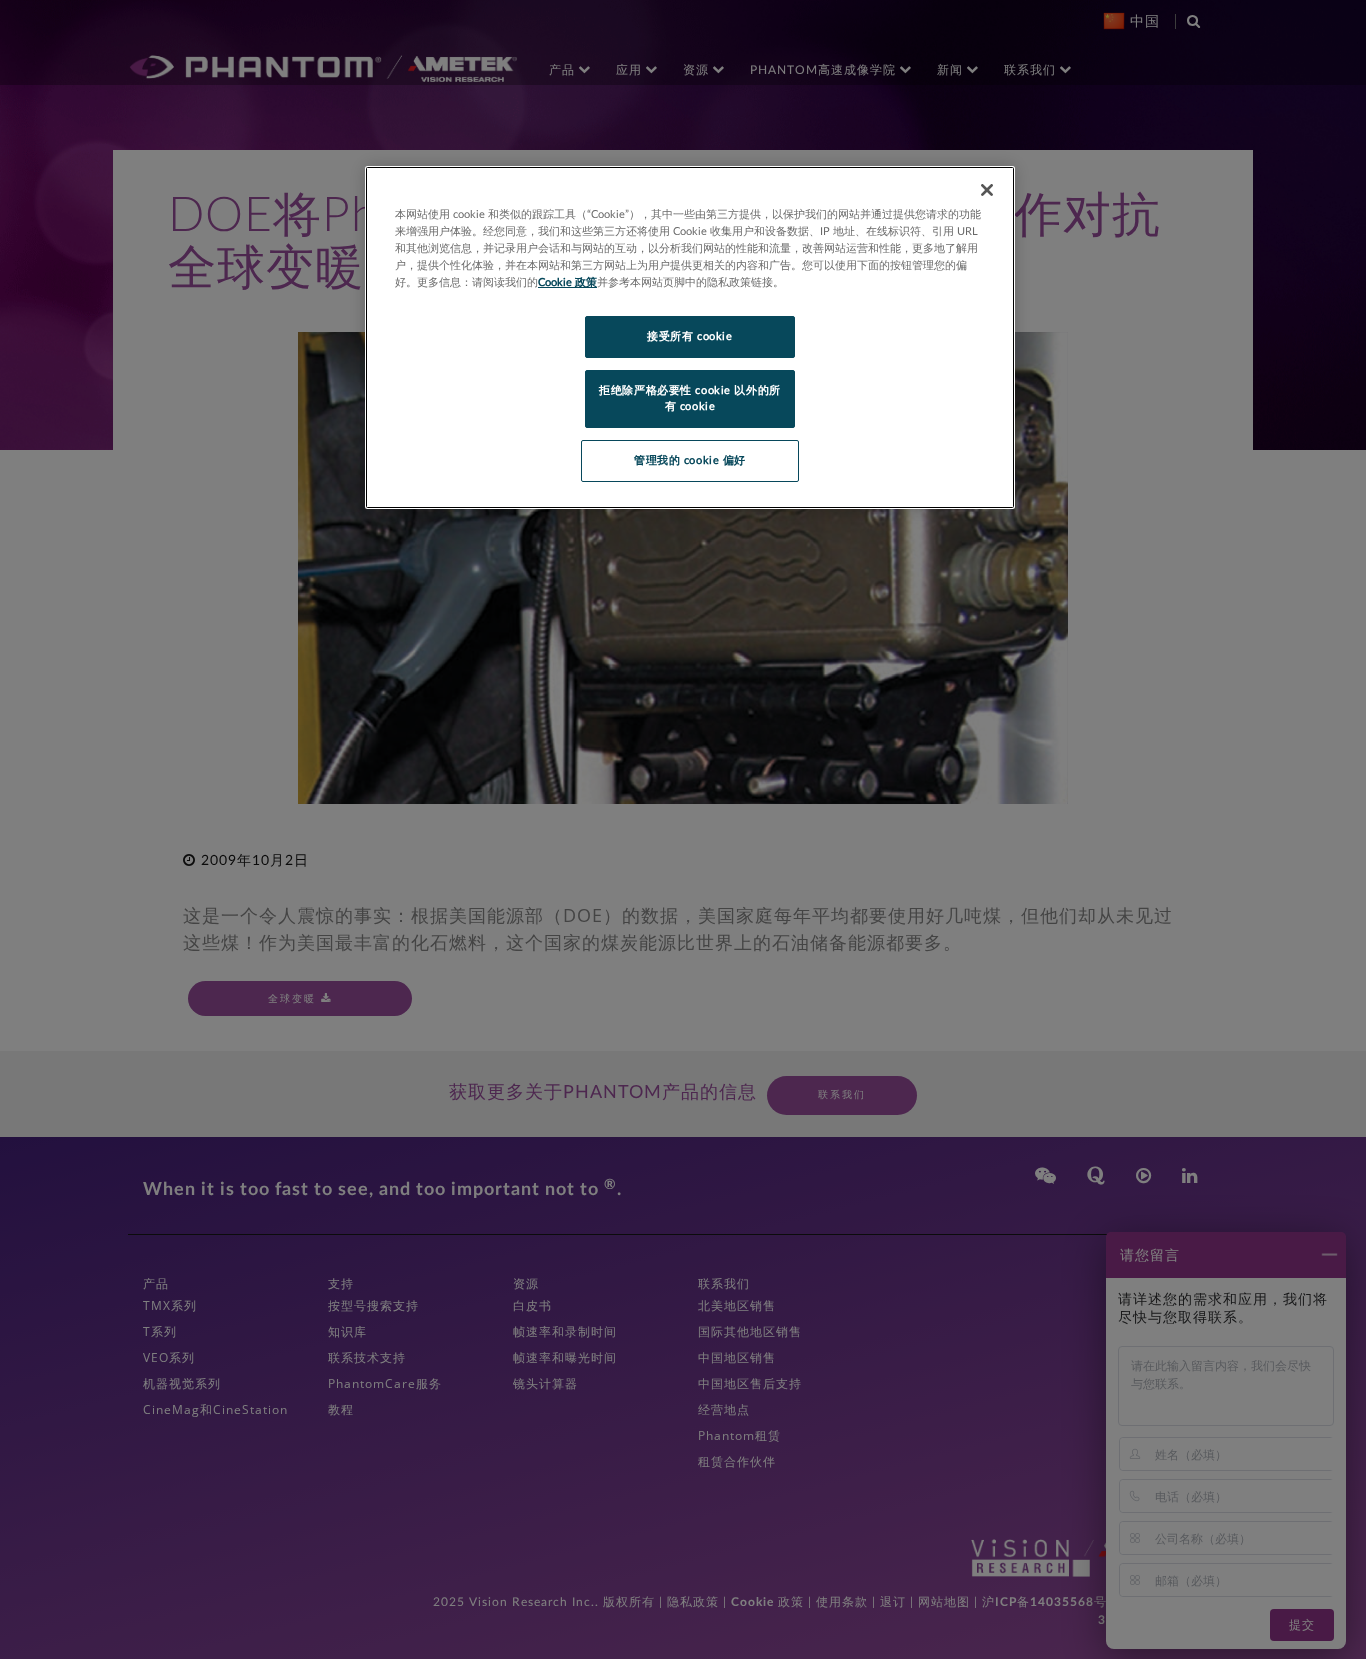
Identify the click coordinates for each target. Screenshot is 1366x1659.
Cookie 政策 (567, 282)
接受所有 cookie (689, 336)
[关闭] (987, 190)
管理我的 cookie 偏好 (690, 460)
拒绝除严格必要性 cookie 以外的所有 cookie (689, 398)
